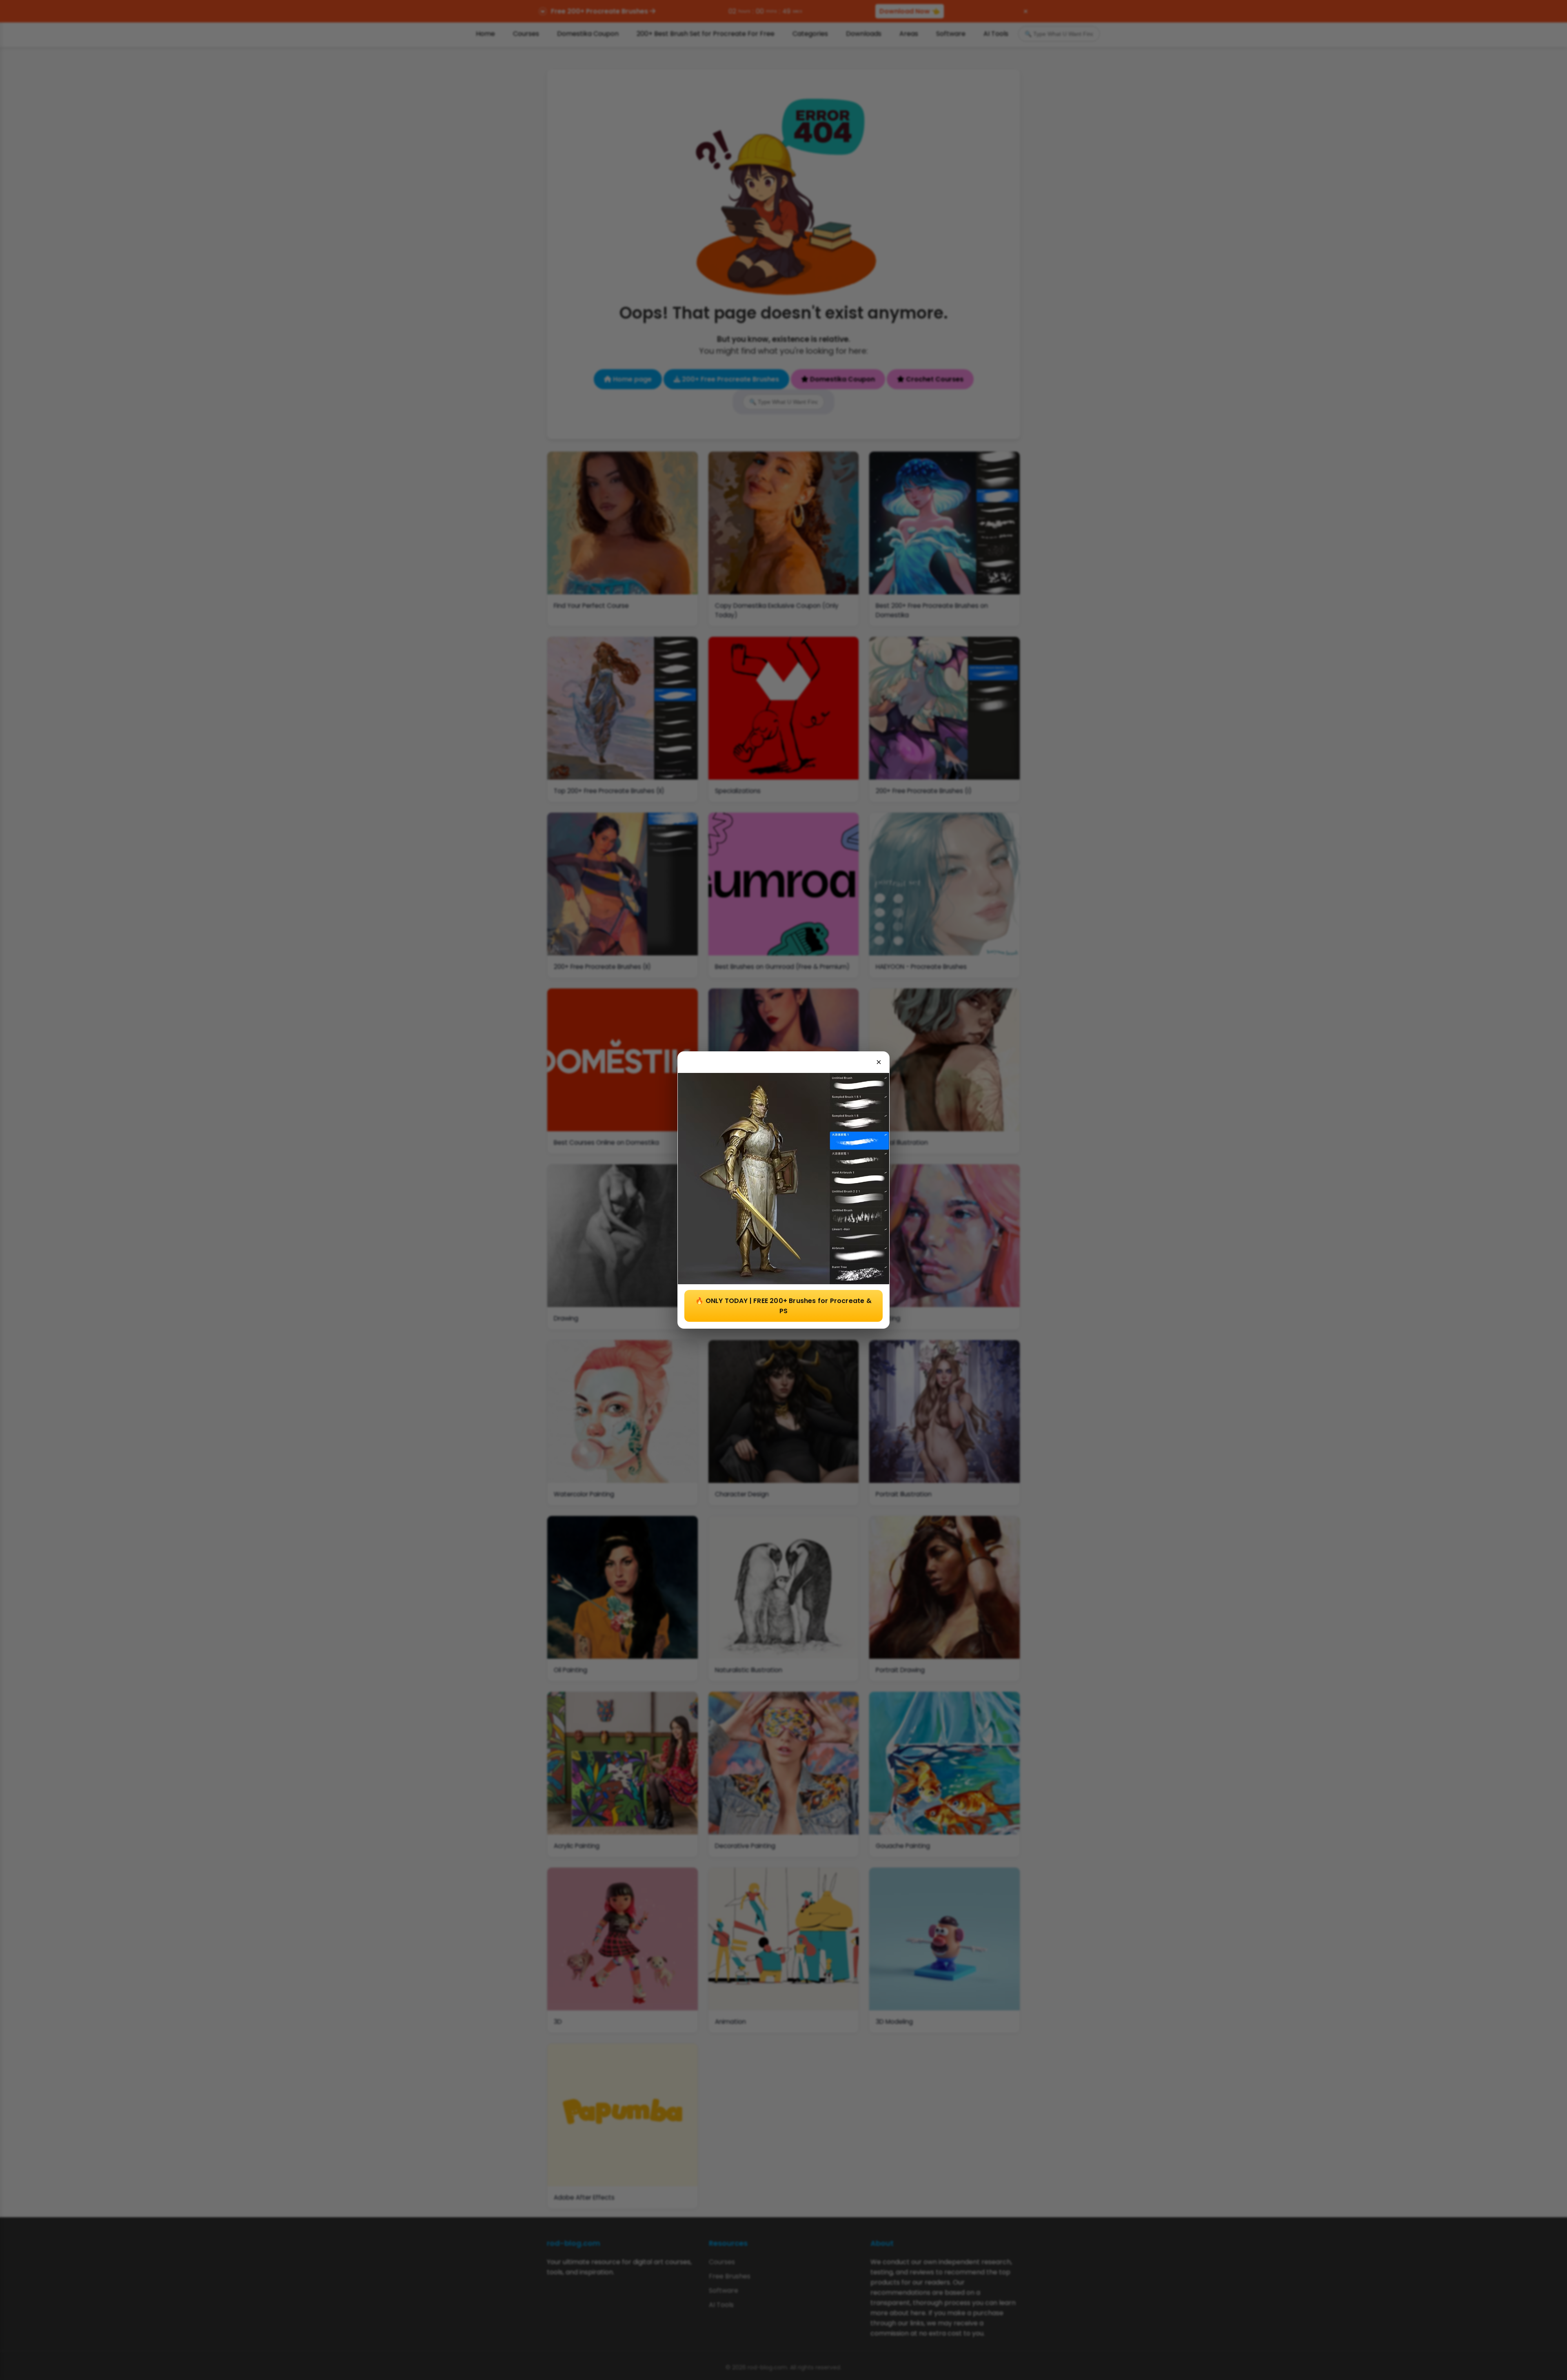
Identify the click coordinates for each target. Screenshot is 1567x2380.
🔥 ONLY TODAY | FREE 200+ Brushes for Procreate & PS (783, 1306)
